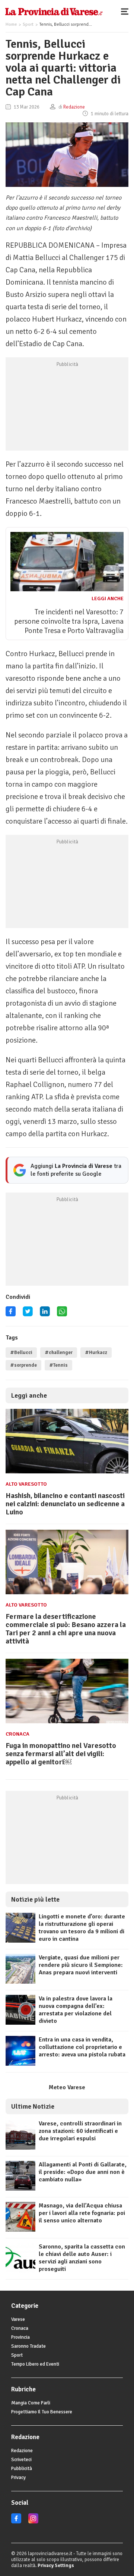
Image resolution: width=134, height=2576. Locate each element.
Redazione (22, 2451)
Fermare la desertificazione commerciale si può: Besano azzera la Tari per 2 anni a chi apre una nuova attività (66, 1629)
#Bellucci (21, 1353)
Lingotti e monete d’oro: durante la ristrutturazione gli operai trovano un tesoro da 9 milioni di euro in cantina (82, 1928)
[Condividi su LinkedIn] (45, 1314)
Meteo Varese (67, 2087)
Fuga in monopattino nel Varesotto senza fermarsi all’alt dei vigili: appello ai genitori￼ (61, 1754)
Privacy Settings (56, 2566)
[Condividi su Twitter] (28, 1314)
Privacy (18, 2478)
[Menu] (127, 11)
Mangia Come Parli (31, 2403)
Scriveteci (21, 2460)
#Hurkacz (96, 1353)
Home (11, 24)
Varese (18, 2319)
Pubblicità (22, 2469)
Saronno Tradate (28, 2346)
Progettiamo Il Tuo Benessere (42, 2412)
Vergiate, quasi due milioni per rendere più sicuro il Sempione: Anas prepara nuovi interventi (81, 1965)
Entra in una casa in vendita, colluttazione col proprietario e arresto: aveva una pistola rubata (82, 2047)
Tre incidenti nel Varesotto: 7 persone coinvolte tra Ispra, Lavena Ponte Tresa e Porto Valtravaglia (69, 621)
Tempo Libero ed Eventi (35, 2364)
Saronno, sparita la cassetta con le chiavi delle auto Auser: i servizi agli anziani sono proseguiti (82, 2258)
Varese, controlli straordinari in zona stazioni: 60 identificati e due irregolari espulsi (80, 2131)
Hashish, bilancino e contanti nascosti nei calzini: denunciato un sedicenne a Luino (65, 1504)
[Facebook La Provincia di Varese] (11, 1314)
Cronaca (17, 1734)
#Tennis (58, 1365)
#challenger (59, 1353)
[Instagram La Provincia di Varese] (33, 2522)
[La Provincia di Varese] (54, 11)
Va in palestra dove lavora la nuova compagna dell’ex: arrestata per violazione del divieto (76, 2010)
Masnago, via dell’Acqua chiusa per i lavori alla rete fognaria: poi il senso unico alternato (82, 2213)
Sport (28, 24)
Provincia (20, 2337)
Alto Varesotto (26, 1484)
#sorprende (23, 1365)
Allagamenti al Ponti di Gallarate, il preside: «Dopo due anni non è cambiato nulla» (83, 2172)
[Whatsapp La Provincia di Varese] (62, 1314)
